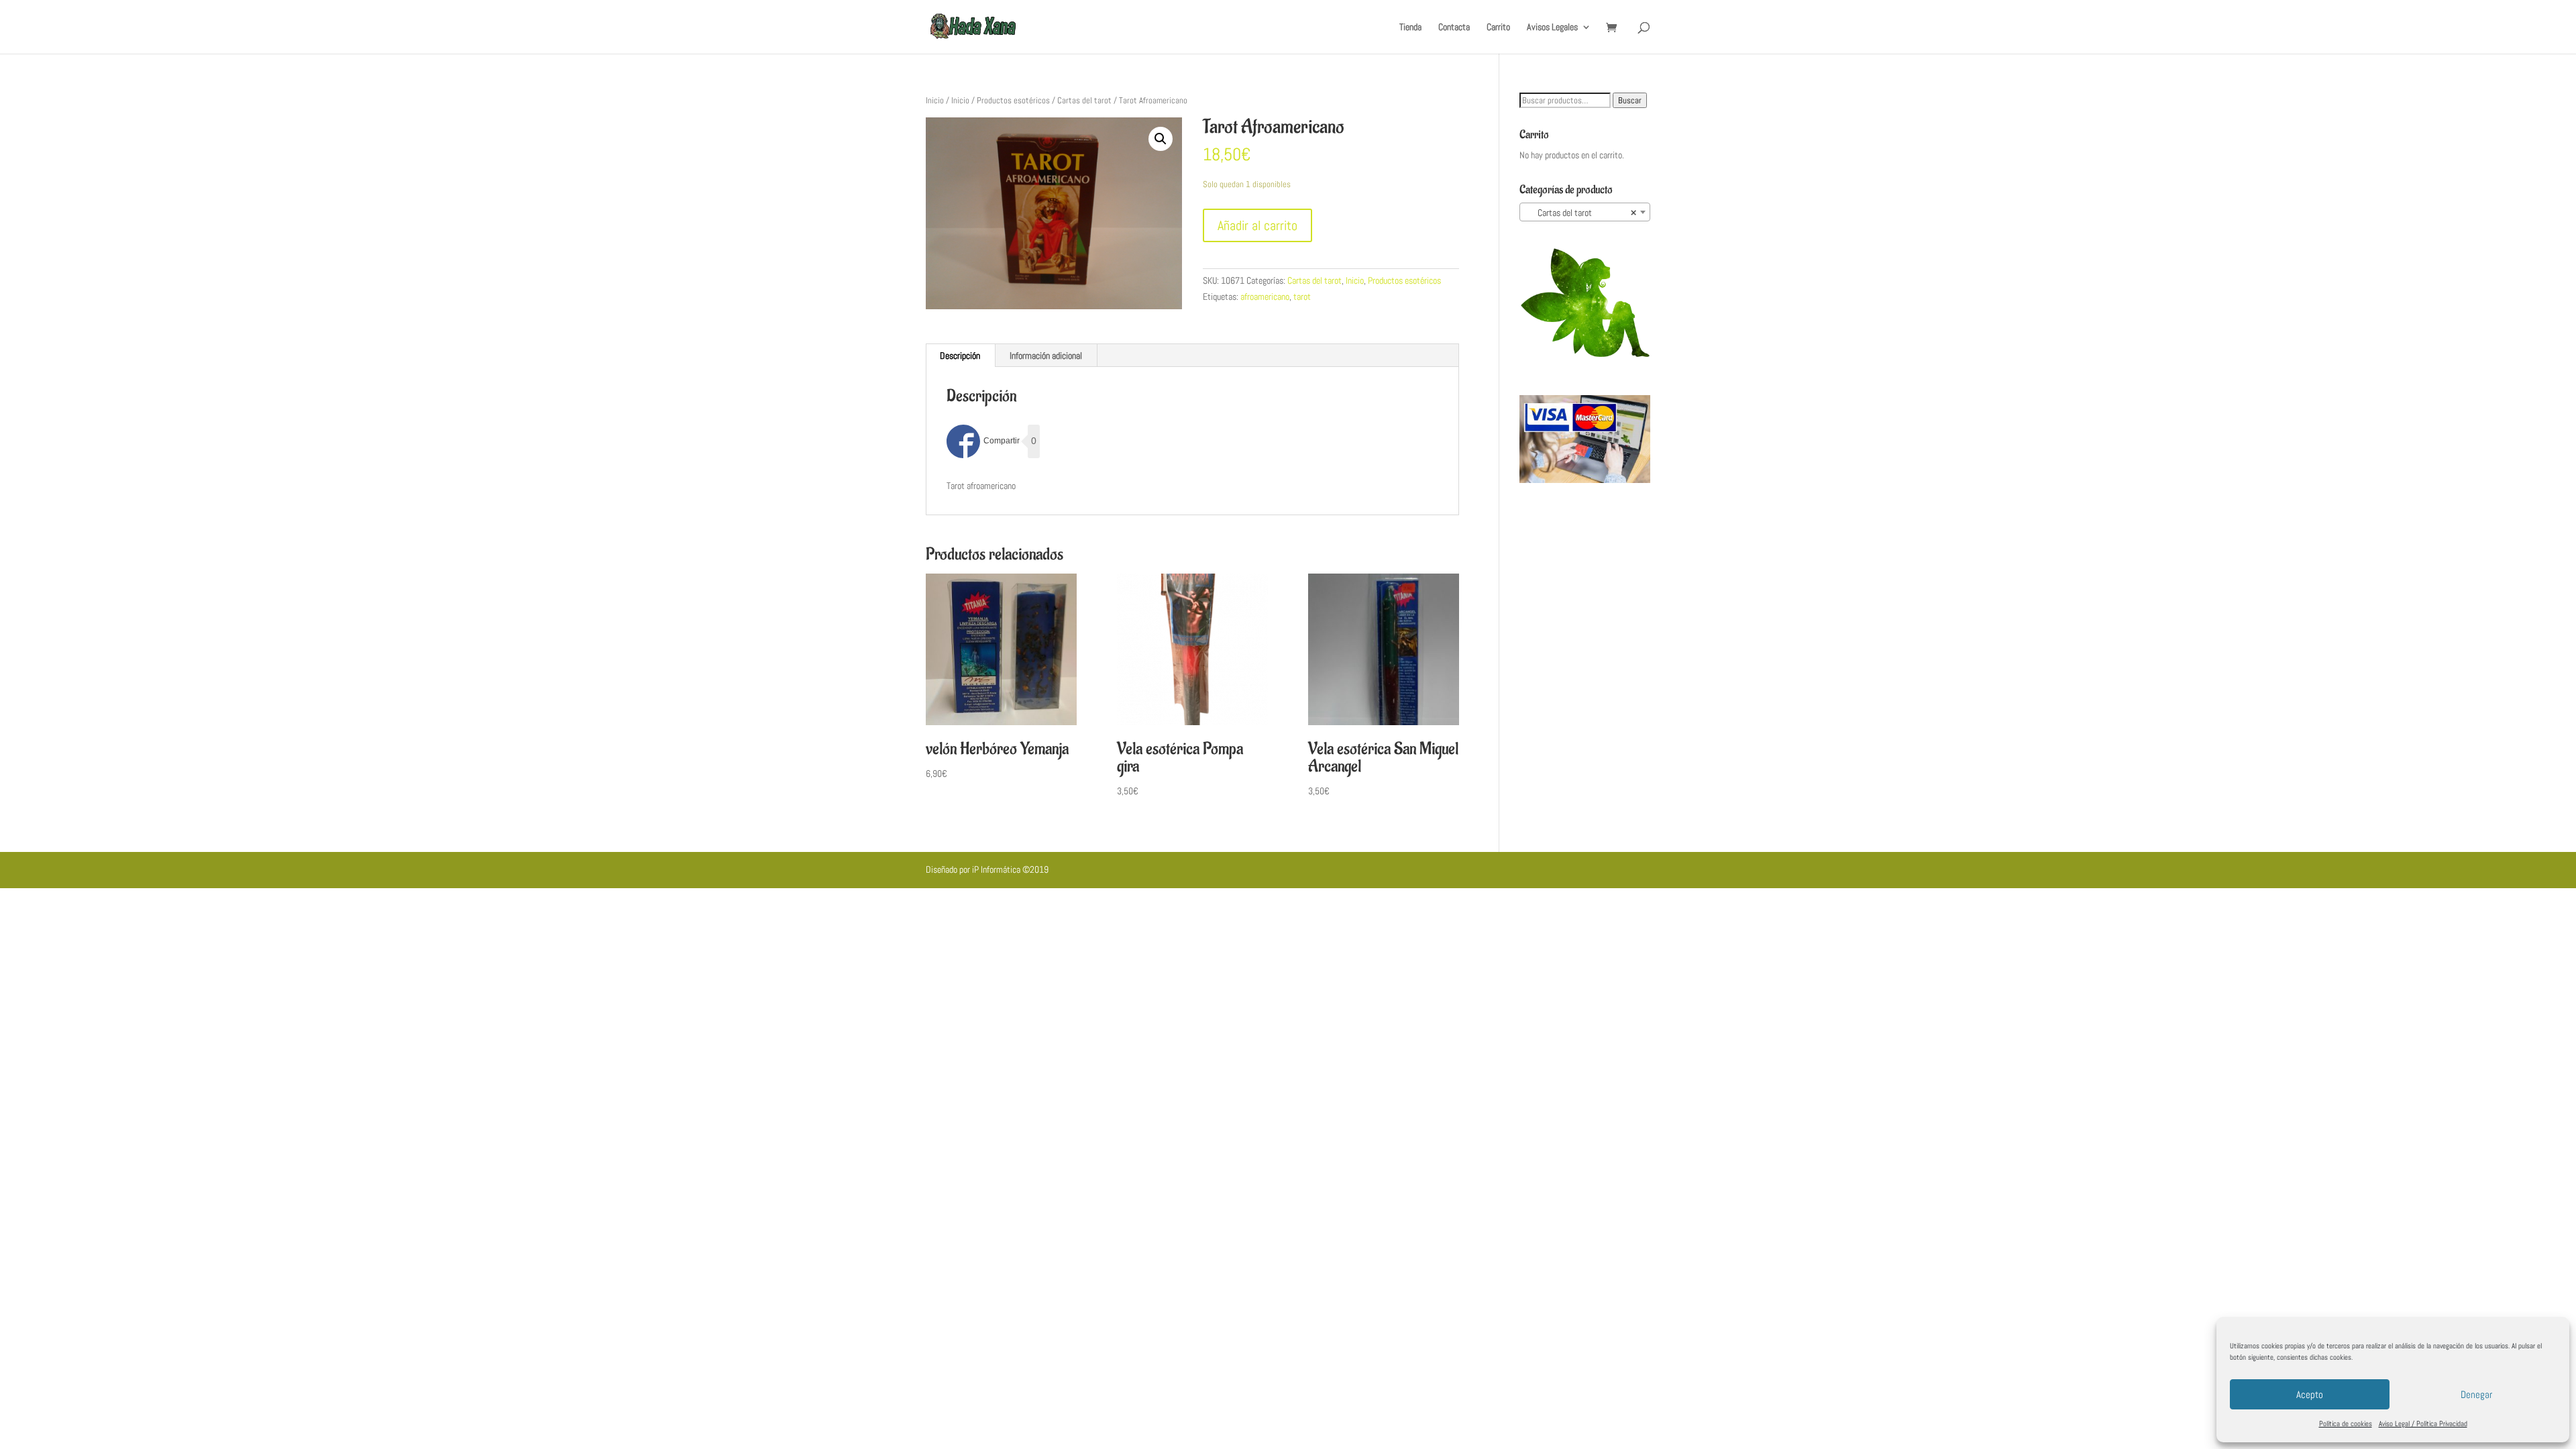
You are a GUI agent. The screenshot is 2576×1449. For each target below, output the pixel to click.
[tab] (960, 356)
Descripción (960, 356)
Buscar (1630, 100)
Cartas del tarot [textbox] (1581, 213)
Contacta (1454, 28)
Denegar (2476, 1394)
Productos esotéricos (1013, 100)
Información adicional (1046, 356)
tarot (1302, 297)
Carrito (1498, 28)
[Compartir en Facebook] (983, 441)
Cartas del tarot (1084, 100)
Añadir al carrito (1257, 225)
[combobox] (1585, 212)
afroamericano (1265, 297)
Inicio (935, 100)
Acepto (2310, 1394)
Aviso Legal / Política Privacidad (2423, 1424)
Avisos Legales (1552, 28)
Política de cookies (2346, 1424)
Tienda (1410, 28)
